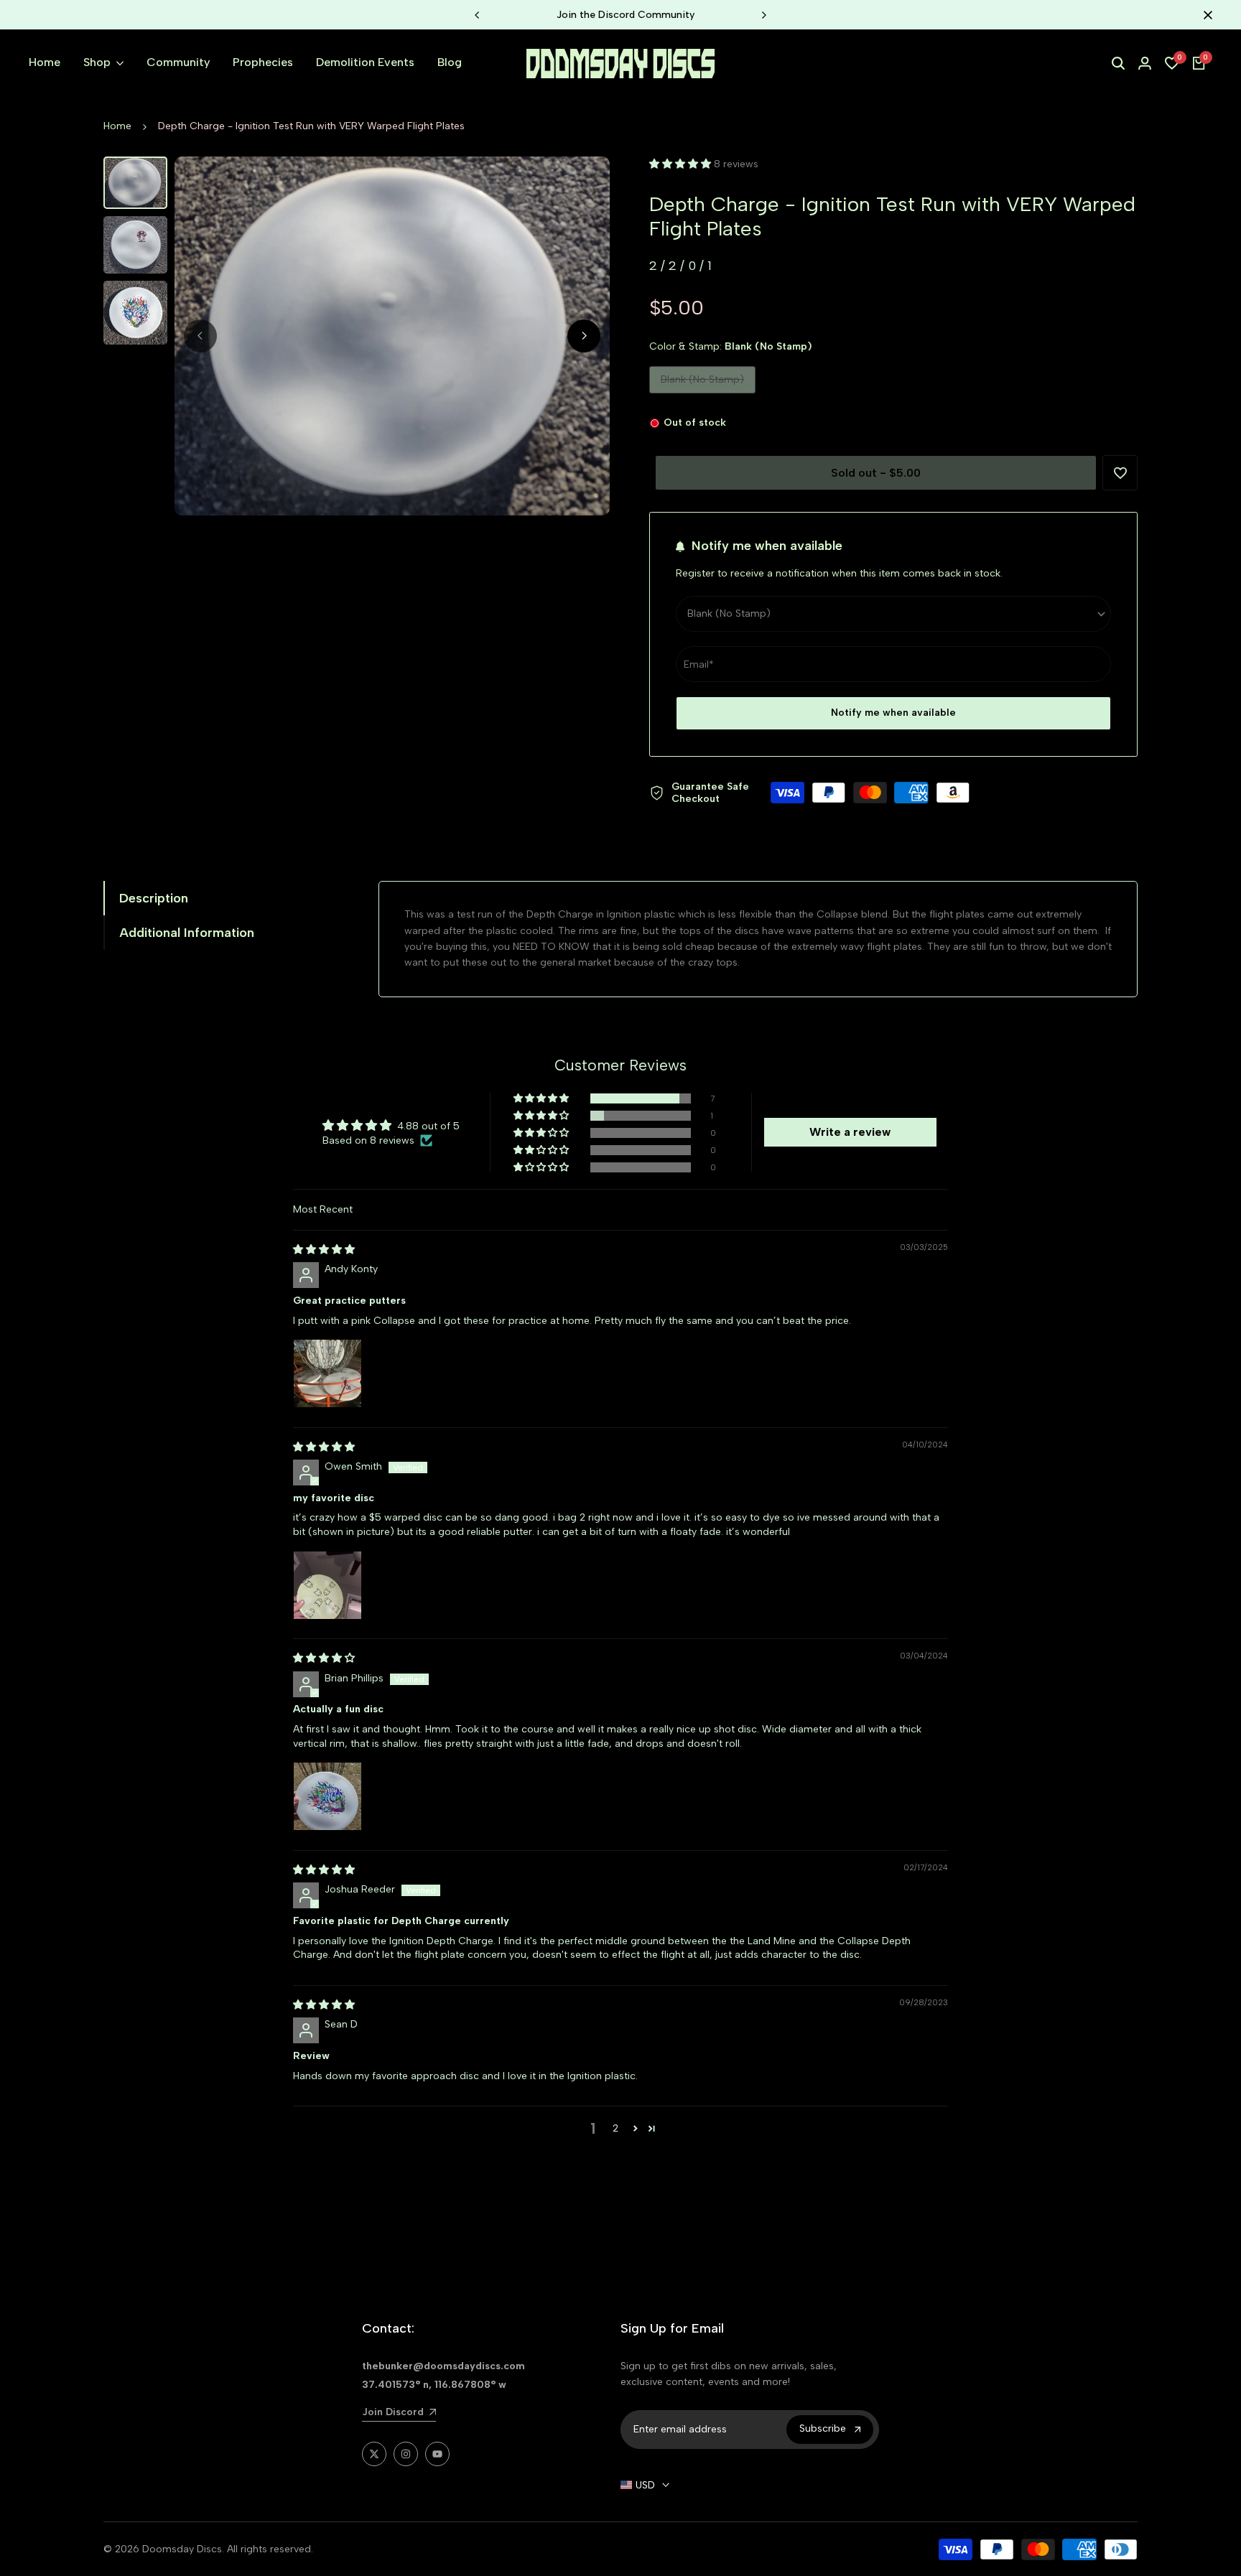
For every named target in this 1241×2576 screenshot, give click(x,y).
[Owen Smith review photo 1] (327, 1585)
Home (117, 126)
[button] (682, 164)
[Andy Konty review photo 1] (327, 1373)
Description (154, 898)
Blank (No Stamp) (702, 383)
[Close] (1205, 15)
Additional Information (187, 933)
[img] (324, 1250)
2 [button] (615, 2128)
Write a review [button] (850, 1132)
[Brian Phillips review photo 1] (327, 1796)
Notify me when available (893, 713)
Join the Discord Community (620, 15)
